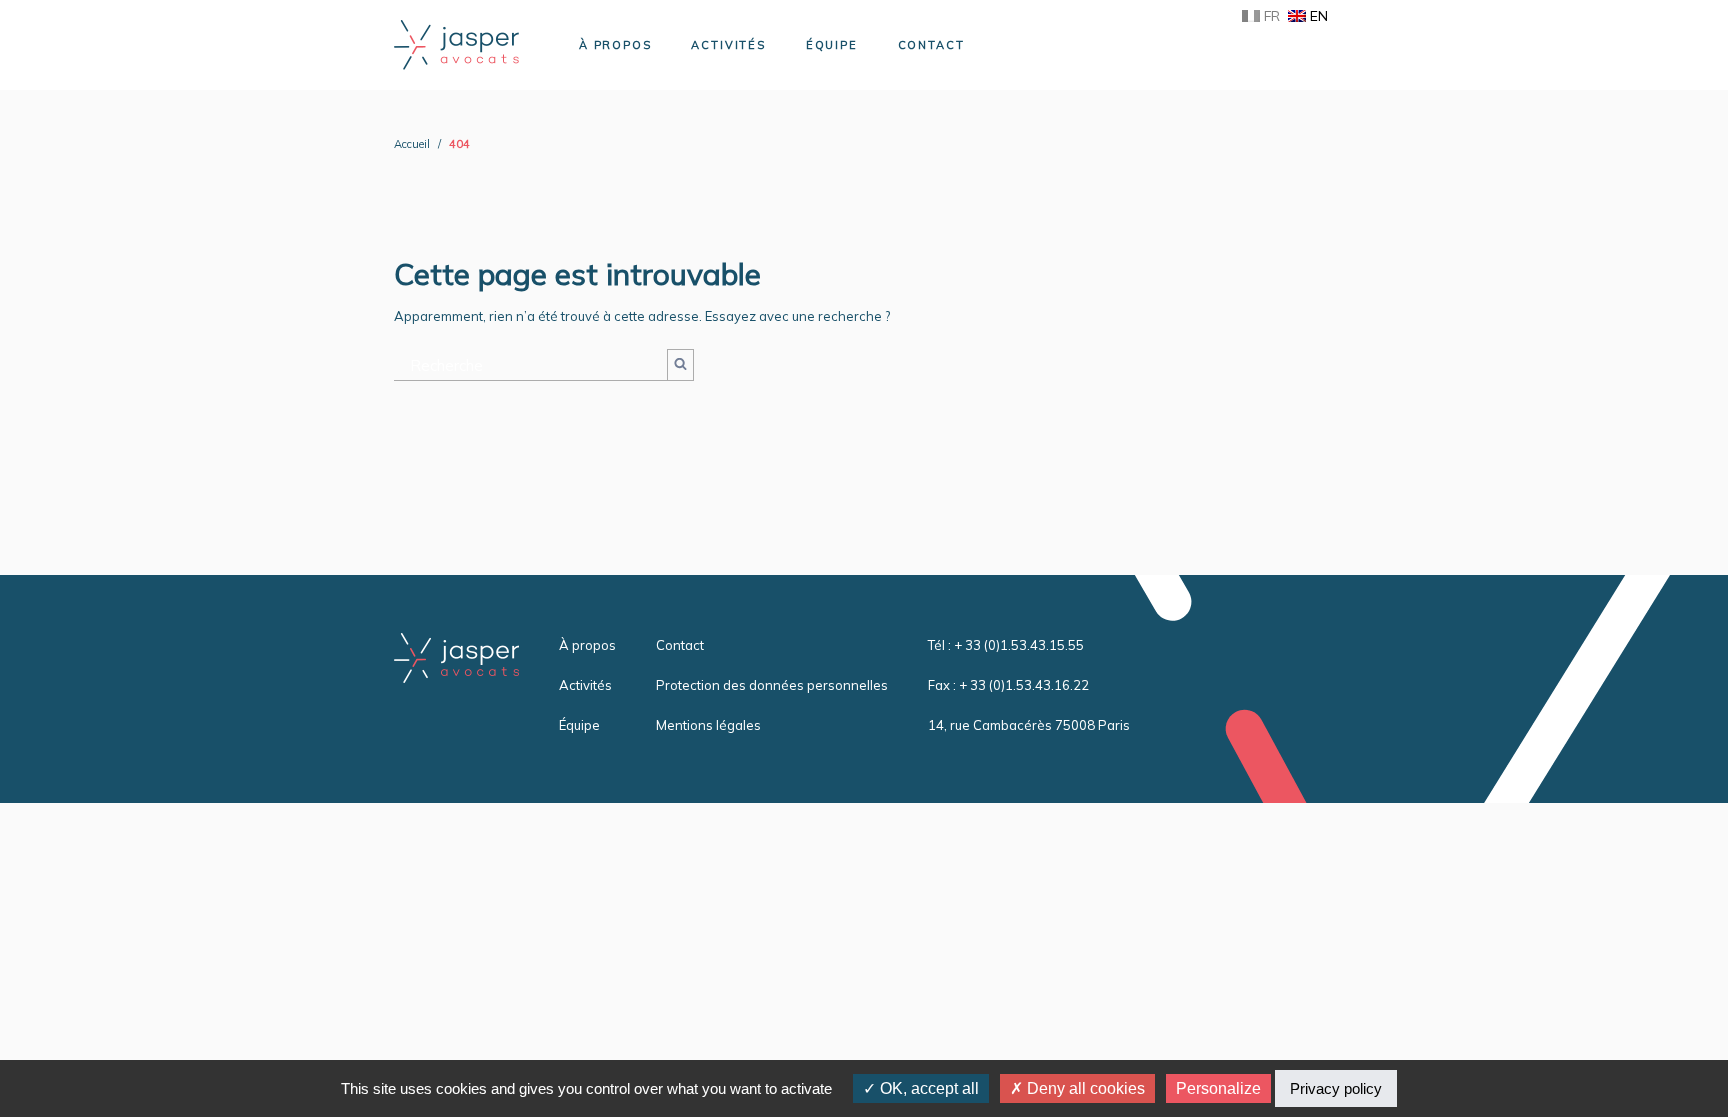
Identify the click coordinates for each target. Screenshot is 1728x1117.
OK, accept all (927, 1088)
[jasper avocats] (456, 43)
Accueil (412, 144)
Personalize (1218, 1088)
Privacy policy (1336, 1088)
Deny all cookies (1084, 1088)
